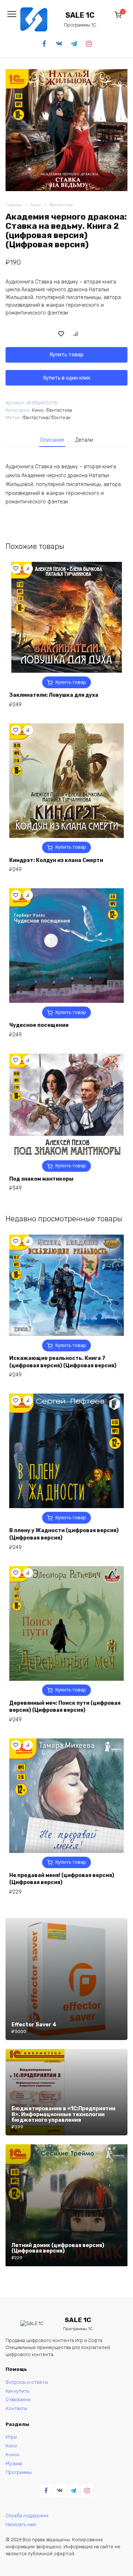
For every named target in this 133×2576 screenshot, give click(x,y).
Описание (52, 440)
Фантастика (61, 205)
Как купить (17, 2391)
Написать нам (21, 2524)
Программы (19, 2472)
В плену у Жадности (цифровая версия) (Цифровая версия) (64, 1534)
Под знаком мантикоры (41, 1179)
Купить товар (67, 355)
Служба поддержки (27, 2516)
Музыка (14, 2463)
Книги (12, 2455)
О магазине (18, 2399)
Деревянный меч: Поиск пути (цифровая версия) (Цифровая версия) (65, 1707)
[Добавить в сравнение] (76, 333)
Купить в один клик (67, 378)
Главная (14, 205)
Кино (35, 205)
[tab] (52, 440)
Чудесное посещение (39, 1025)
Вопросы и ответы (27, 2382)
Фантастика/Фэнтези (46, 418)
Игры (11, 2437)
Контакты (16, 2408)
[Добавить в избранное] (61, 333)
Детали (84, 440)
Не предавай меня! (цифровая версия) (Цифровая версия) (62, 1879)
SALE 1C (80, 15)
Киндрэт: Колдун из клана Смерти (56, 860)
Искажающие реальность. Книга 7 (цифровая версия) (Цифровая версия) (63, 1362)
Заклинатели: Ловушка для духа (54, 695)
